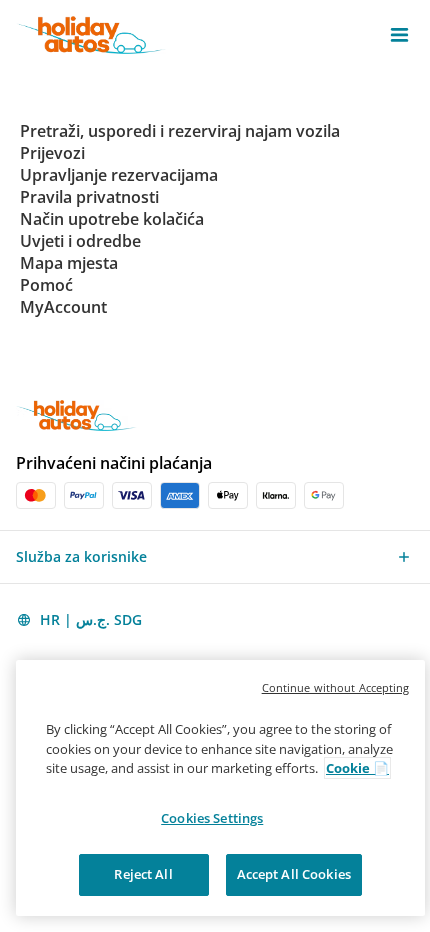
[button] (399, 35)
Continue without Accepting (336, 687)
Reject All (143, 874)
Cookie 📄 (357, 768)
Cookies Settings (212, 818)
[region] (220, 788)
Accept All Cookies (294, 874)
